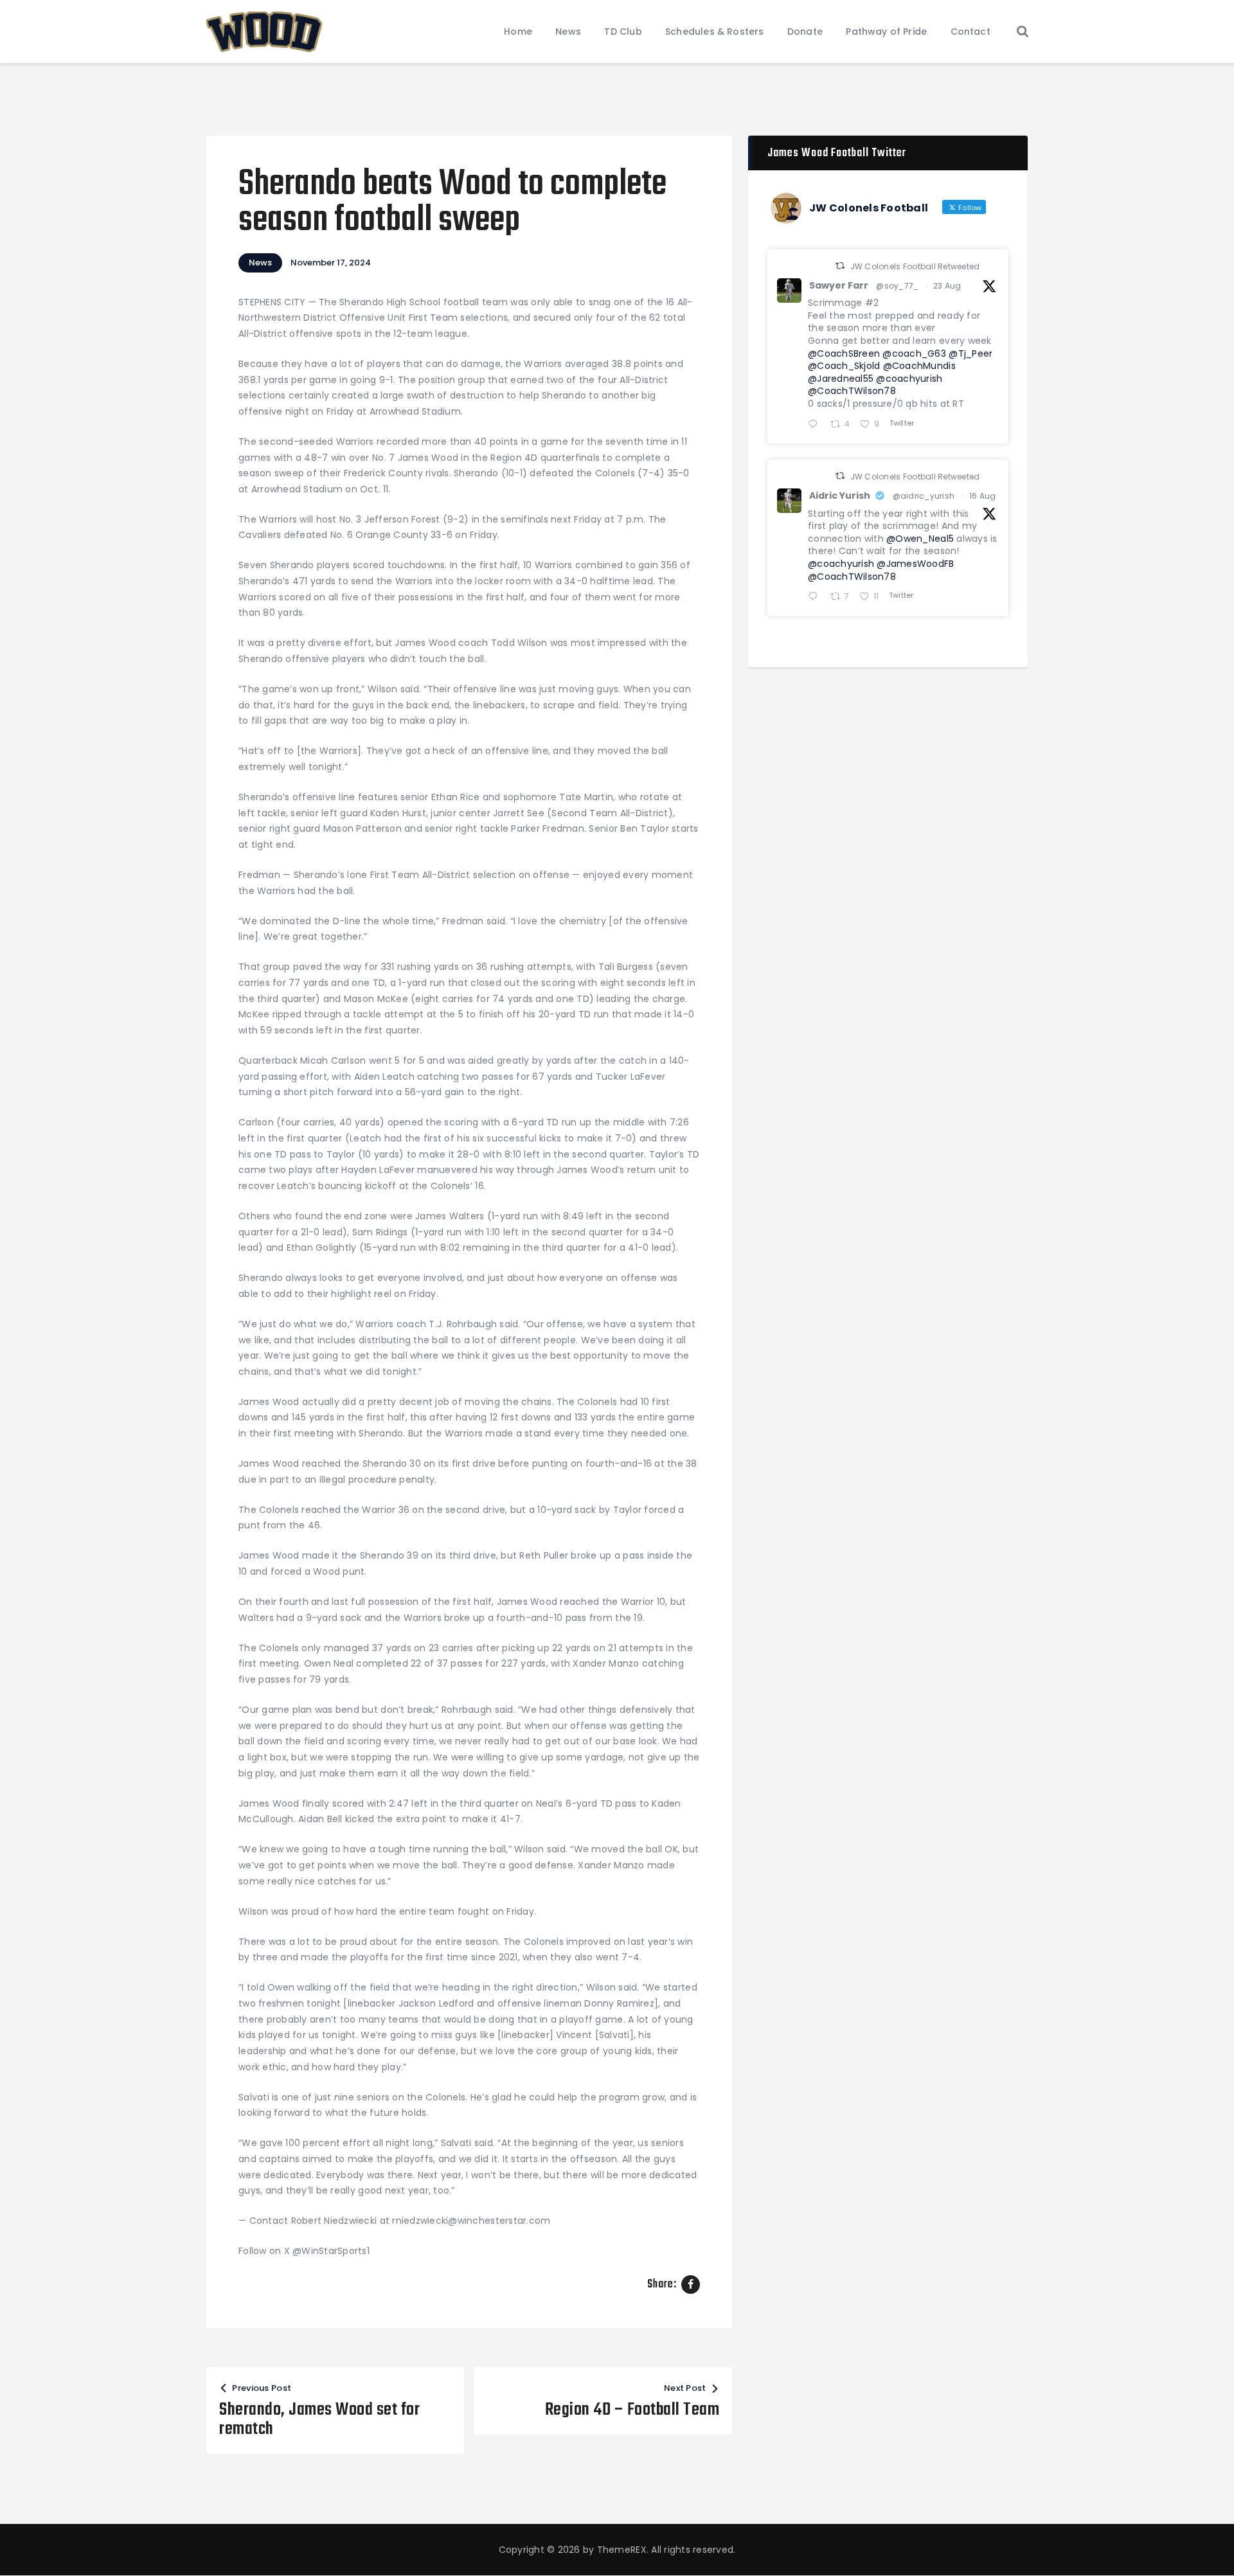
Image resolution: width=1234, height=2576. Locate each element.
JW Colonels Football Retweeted (915, 266)
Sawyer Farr (839, 285)
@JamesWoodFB (915, 564)
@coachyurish (909, 379)
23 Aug (947, 286)
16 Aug (983, 496)
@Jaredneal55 (841, 379)
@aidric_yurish (924, 496)
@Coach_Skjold (844, 366)
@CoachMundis (919, 366)
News (260, 263)
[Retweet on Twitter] (840, 266)
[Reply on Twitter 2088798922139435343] (816, 597)
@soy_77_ (897, 286)
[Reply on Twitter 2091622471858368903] (816, 425)
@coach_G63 (914, 353)
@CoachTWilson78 (852, 391)
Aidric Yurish (840, 496)
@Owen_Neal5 (920, 539)
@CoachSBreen (844, 353)
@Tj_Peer (970, 353)
